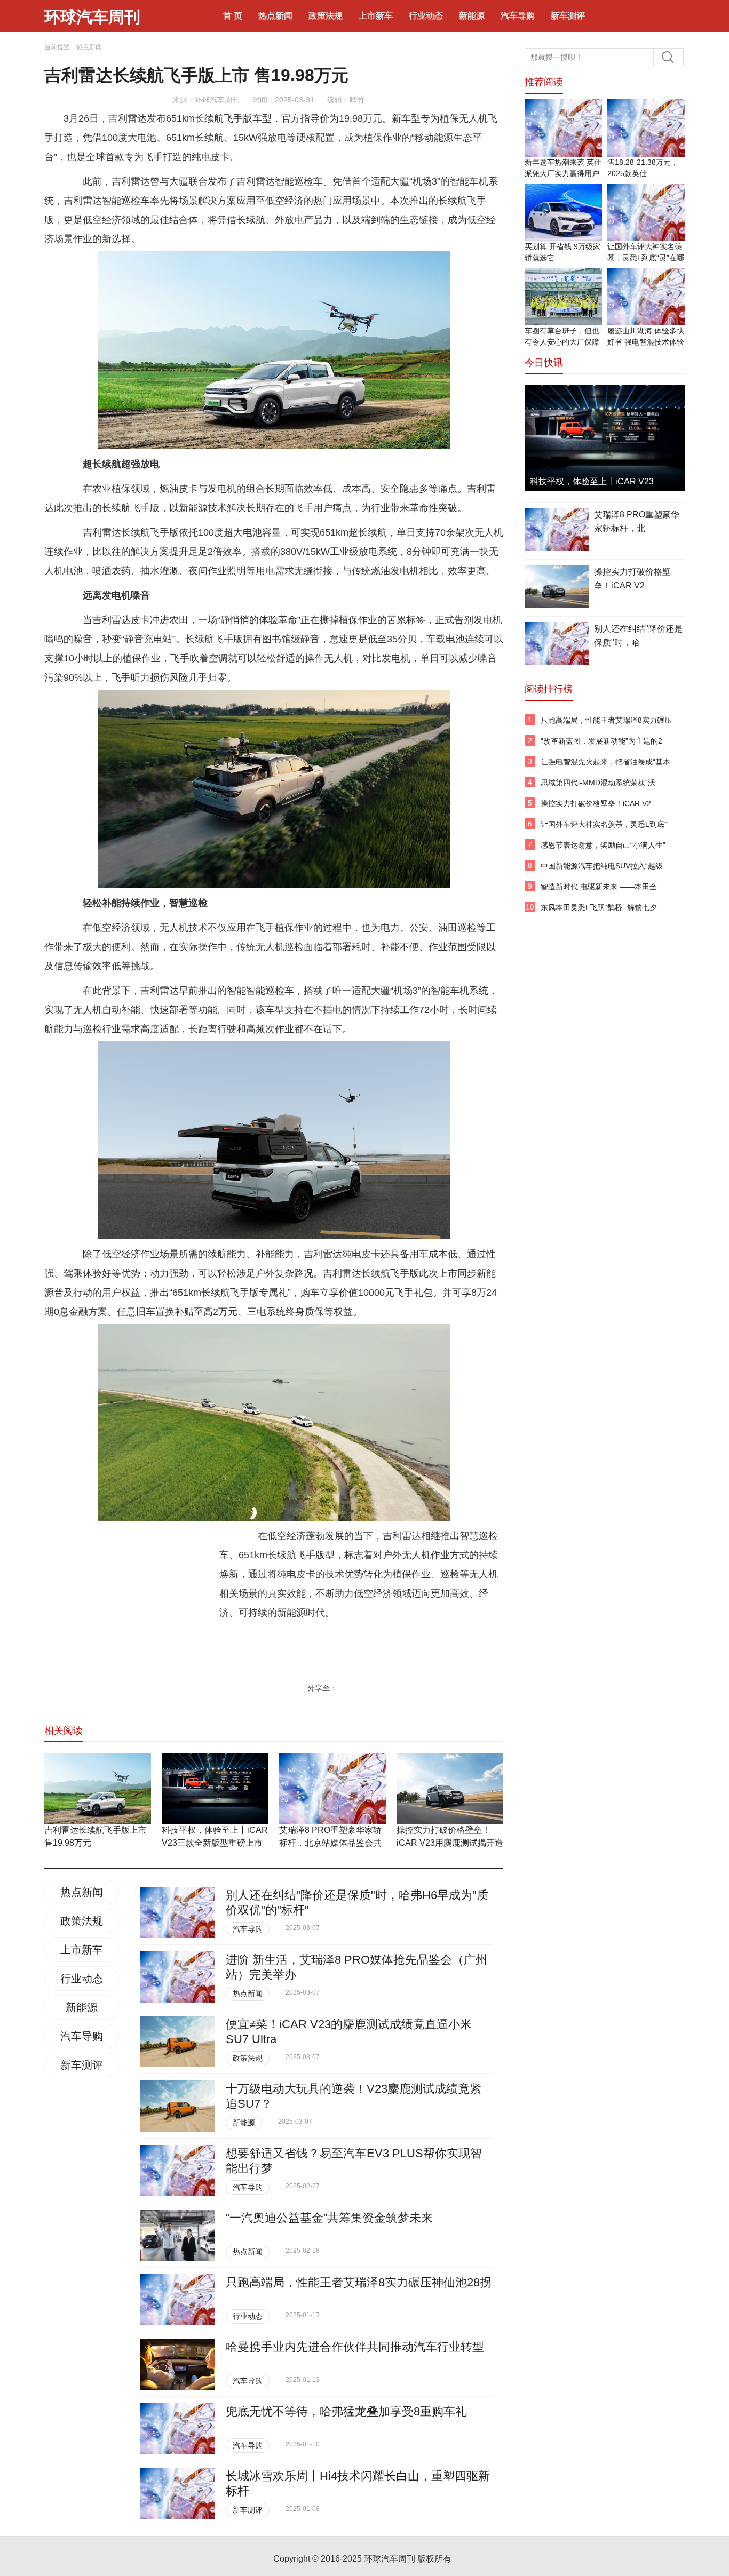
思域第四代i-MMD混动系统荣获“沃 (598, 783)
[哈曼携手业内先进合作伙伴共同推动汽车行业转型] (178, 2364)
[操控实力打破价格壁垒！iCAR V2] (557, 588)
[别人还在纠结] (178, 1912)
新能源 (472, 16)
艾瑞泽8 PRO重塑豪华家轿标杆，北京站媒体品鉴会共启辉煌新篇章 (330, 1843)
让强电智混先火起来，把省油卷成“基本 (605, 762)
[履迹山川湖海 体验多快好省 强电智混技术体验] (646, 297)
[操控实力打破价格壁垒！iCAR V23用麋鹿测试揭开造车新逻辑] (450, 1788)
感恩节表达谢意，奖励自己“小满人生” (603, 845)
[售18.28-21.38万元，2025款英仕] (646, 128)
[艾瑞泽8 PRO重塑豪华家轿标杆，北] (557, 531)
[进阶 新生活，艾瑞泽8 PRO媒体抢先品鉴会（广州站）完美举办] (178, 1977)
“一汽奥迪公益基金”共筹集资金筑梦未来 (329, 2218)
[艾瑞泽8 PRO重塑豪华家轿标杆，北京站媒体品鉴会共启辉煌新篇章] (332, 1788)
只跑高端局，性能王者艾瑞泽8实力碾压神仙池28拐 (359, 2282)
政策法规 (326, 16)
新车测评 (568, 16)
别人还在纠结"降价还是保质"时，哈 (638, 636)
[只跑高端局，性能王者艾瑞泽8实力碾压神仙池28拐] (178, 2300)
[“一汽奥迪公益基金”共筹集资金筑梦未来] (178, 2235)
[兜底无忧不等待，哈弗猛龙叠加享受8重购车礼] (178, 2429)
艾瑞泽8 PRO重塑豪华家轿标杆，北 (637, 521)
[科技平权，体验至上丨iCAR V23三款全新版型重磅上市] (215, 1788)
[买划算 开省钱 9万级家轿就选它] (563, 212)
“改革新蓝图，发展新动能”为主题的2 (601, 741)
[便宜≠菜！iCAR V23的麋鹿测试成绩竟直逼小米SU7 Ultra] (178, 2041)
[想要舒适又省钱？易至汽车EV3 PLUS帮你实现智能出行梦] (178, 2171)
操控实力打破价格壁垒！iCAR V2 (632, 579)
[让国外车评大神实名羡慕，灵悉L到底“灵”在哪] (646, 212)
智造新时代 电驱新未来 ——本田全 (599, 887)
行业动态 (426, 16)
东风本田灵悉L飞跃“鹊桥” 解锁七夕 (599, 907)
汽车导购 (518, 16)
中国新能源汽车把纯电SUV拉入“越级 (602, 866)
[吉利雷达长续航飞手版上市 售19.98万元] (98, 1788)
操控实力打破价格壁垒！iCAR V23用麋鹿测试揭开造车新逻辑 (450, 1843)
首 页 (233, 16)
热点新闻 (275, 16)
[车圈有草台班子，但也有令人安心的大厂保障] (563, 297)
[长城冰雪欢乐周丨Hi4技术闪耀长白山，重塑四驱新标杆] (178, 2493)
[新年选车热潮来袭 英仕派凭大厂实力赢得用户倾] (563, 128)
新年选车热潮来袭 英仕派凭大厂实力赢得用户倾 (563, 173)
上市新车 (376, 16)
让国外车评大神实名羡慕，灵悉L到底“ (604, 824)
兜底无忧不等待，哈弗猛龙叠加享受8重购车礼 (346, 2411)
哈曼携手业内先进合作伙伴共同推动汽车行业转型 (355, 2347)
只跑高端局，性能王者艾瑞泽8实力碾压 (606, 720)
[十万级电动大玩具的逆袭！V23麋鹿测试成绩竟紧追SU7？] (178, 2106)
